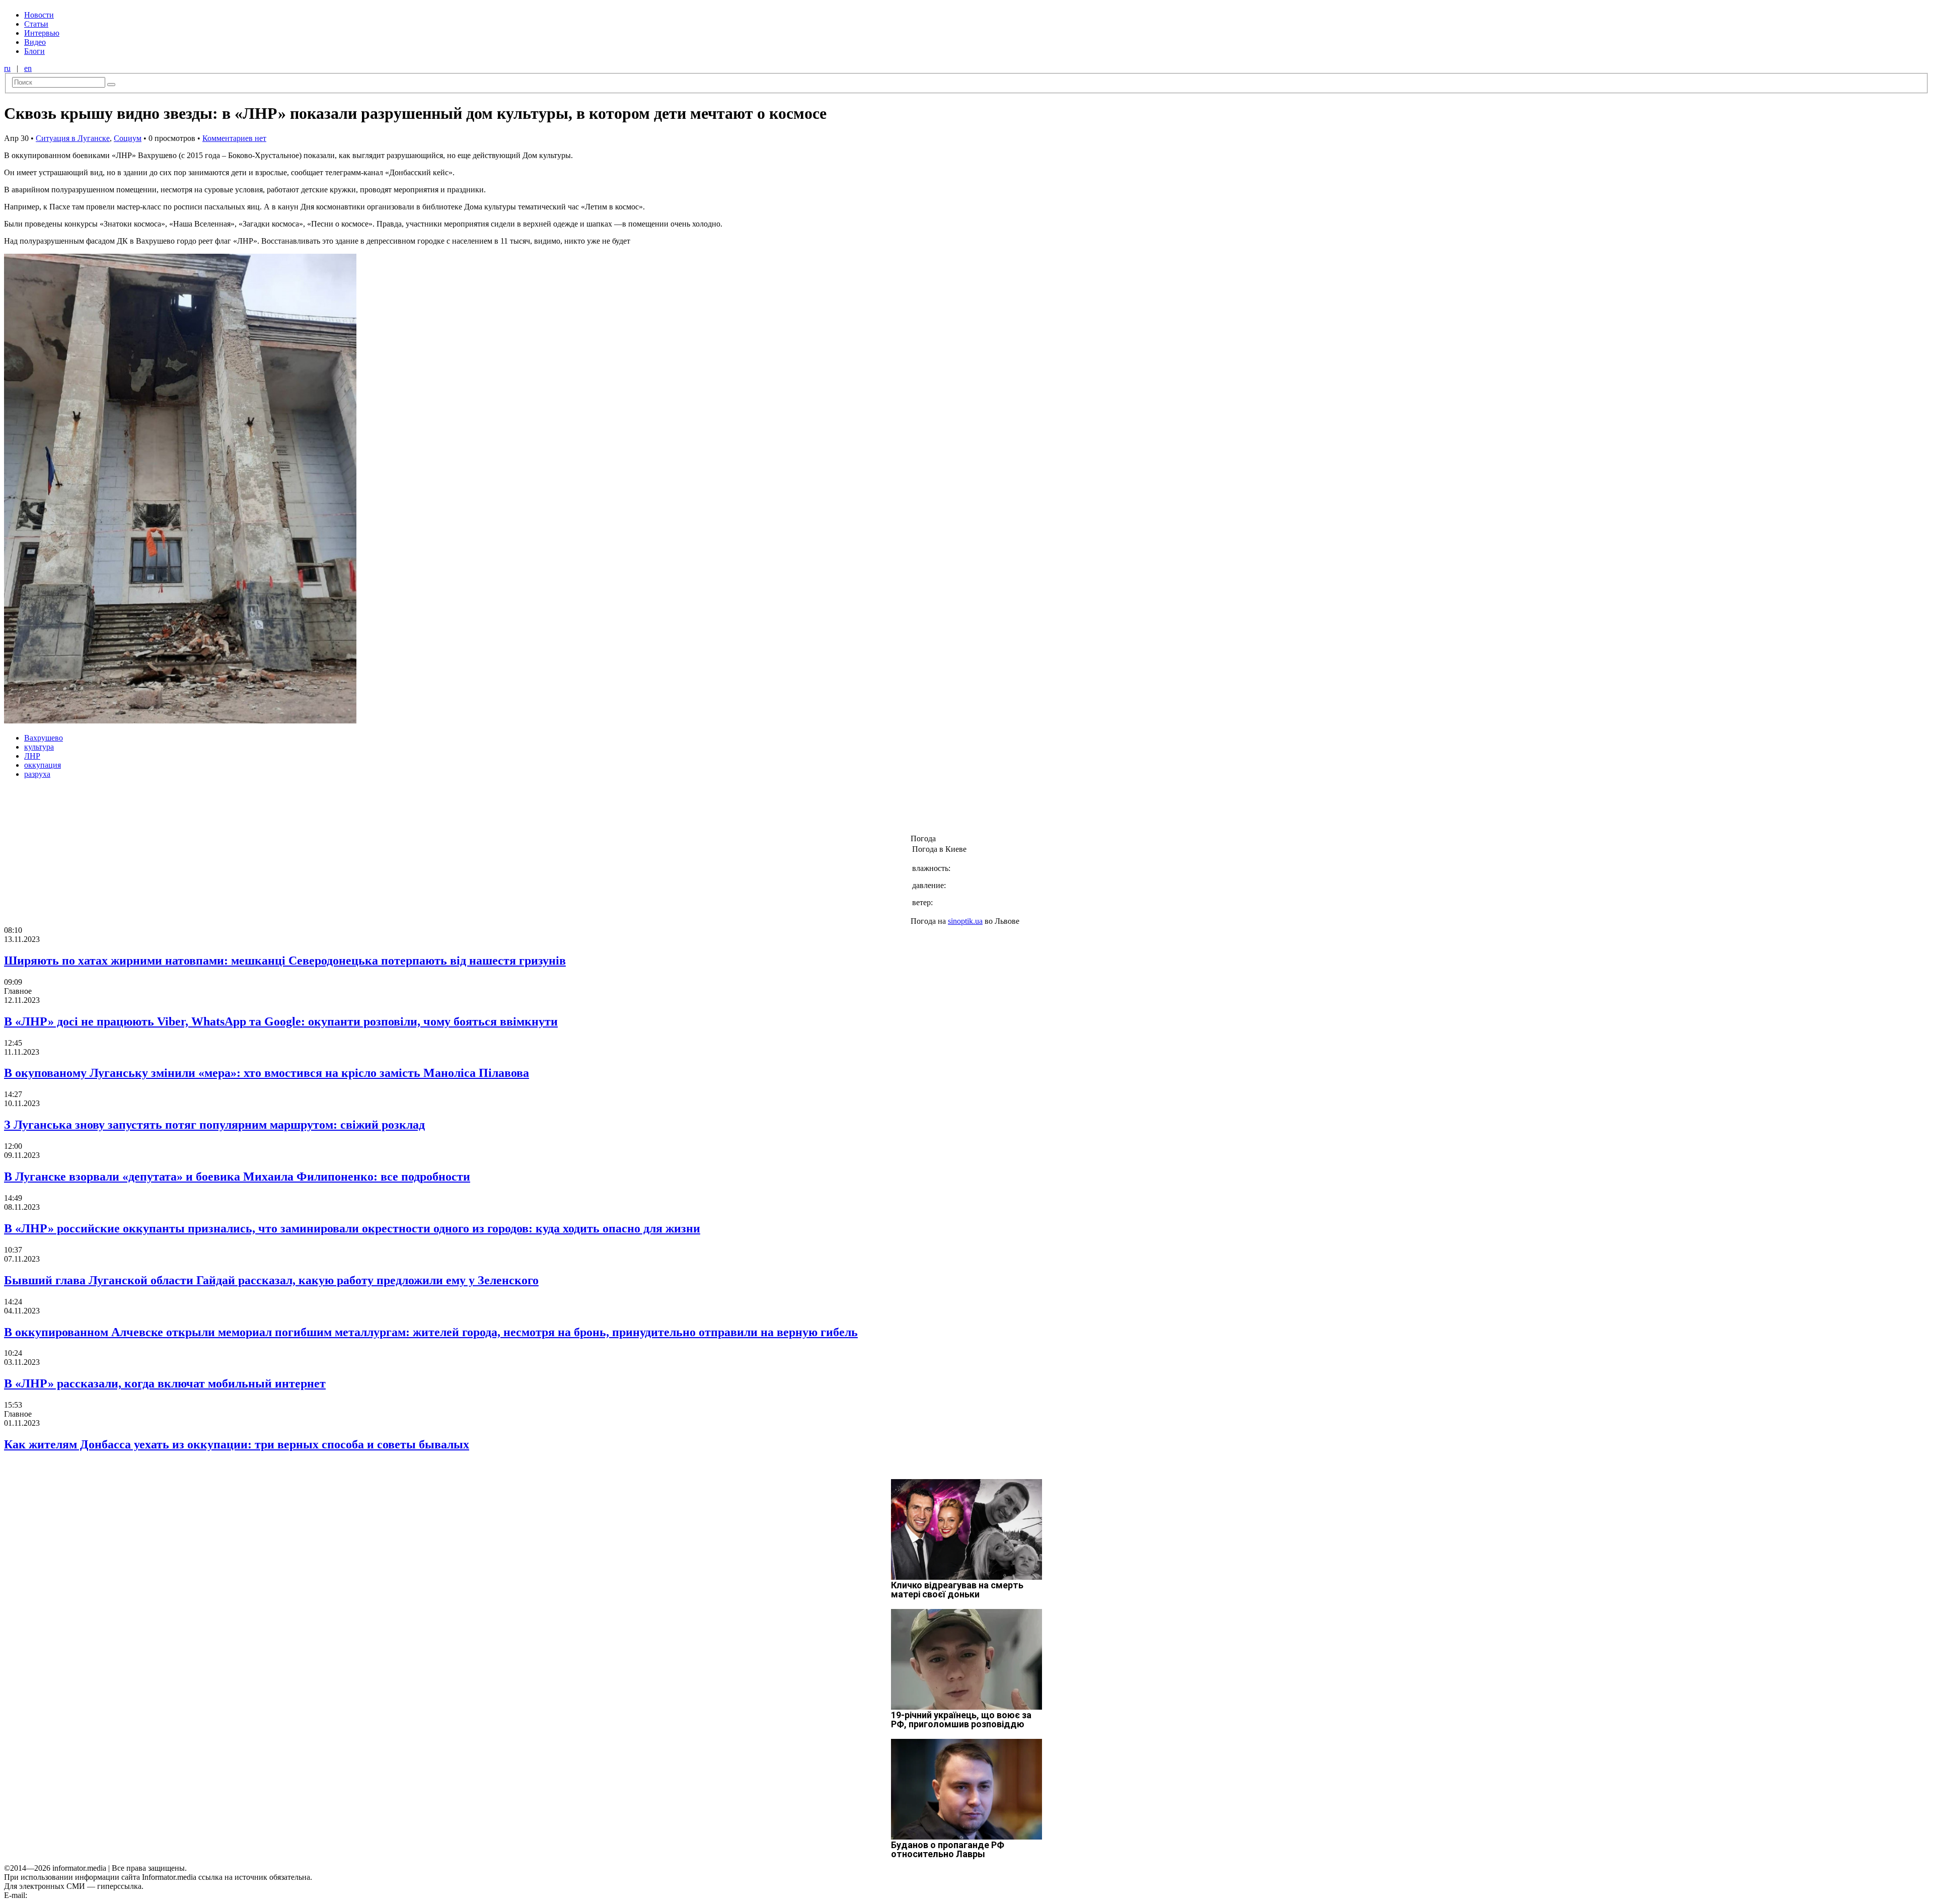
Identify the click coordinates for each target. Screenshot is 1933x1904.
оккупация (43, 765)
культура (39, 747)
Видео (35, 42)
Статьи (36, 24)
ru (7, 68)
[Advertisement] (163, 810)
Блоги (34, 51)
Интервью (42, 33)
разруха (37, 774)
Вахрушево (44, 738)
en (28, 68)
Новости (39, 15)
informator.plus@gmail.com (73, 1895)
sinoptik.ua (965, 921)
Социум (128, 138)
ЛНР (32, 756)
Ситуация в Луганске (73, 138)
